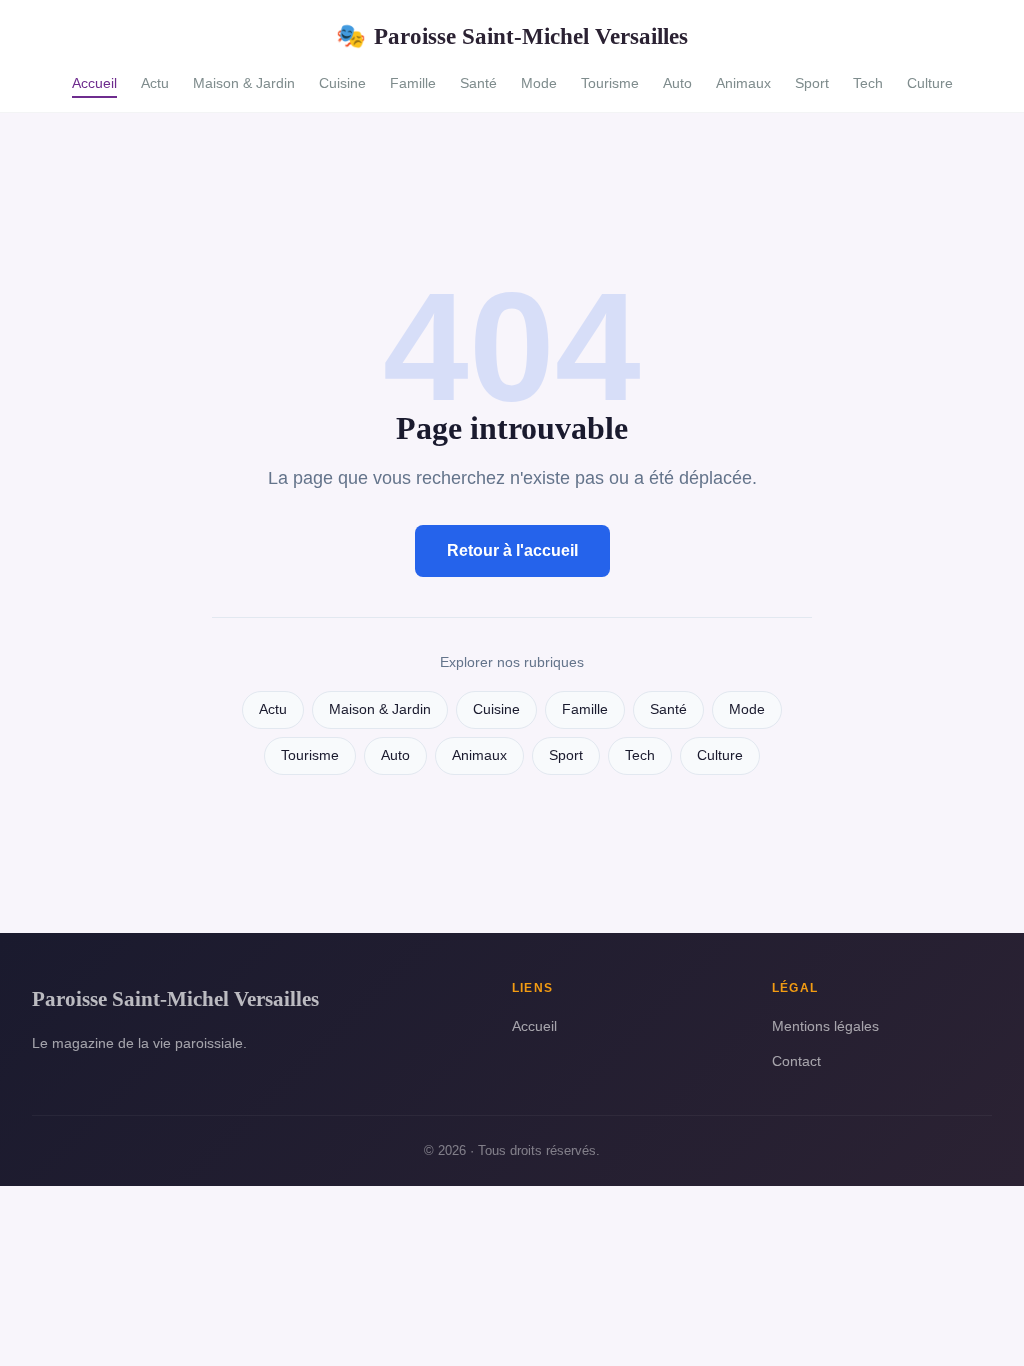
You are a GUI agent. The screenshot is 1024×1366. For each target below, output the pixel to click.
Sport (812, 83)
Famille (413, 83)
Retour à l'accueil (512, 550)
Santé (478, 83)
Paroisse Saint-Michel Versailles (512, 36)
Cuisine (342, 83)
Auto (677, 83)
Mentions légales (825, 1026)
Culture (930, 83)
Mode (539, 83)
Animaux (743, 83)
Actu (155, 83)
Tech (868, 83)
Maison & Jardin (244, 83)
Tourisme (610, 83)
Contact (796, 1061)
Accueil (94, 83)
